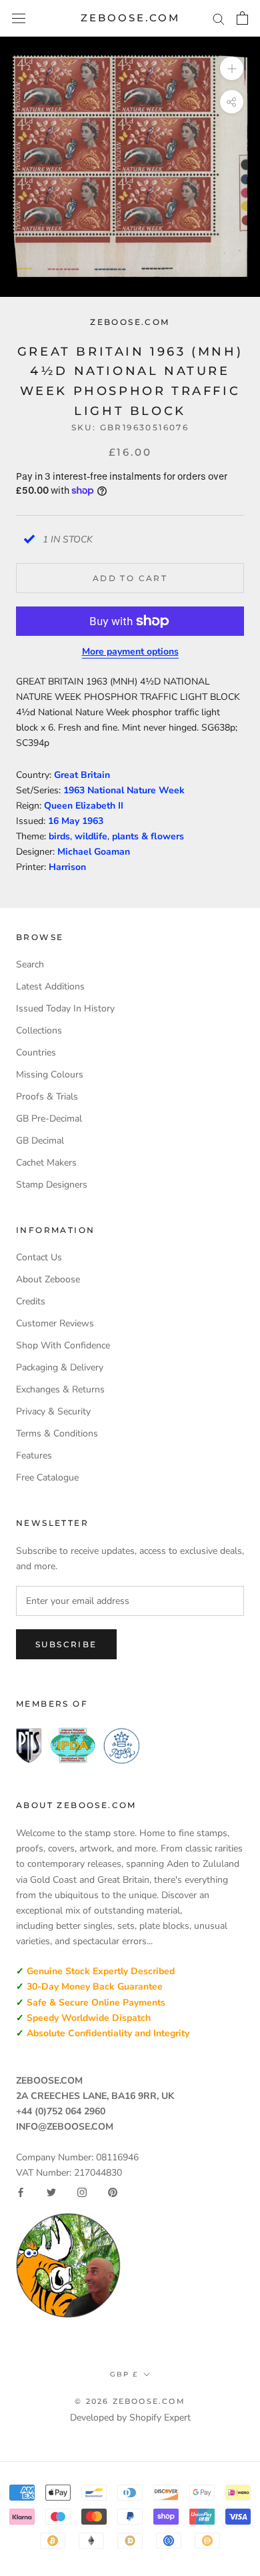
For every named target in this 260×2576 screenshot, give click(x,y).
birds (59, 836)
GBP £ (124, 2374)
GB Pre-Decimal (49, 1119)
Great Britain (82, 775)
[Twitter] (51, 2192)
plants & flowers (148, 836)
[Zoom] (232, 68)
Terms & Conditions (57, 1433)
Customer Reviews (55, 1323)
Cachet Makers (46, 1163)
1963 (93, 821)
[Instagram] (82, 2192)
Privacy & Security (53, 1411)
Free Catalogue (47, 1477)
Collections (39, 1030)
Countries (36, 1052)
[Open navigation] (19, 18)
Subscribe (66, 1644)
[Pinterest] (113, 2192)
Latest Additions (50, 986)
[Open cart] (242, 18)
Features (34, 1455)
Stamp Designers (52, 1185)
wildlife (91, 836)
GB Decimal (40, 1141)
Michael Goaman (94, 852)
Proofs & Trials (47, 1097)
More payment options (130, 652)
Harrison (67, 867)
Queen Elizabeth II (84, 806)
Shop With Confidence (63, 1345)
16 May (65, 821)
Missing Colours (50, 1075)
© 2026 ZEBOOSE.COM (130, 2401)
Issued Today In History (65, 1008)
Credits (31, 1301)
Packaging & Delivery (60, 1367)
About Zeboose (48, 1279)
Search (30, 964)
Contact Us (39, 1257)
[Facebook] (21, 2192)
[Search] (219, 18)
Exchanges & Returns (60, 1389)
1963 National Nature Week (124, 790)
